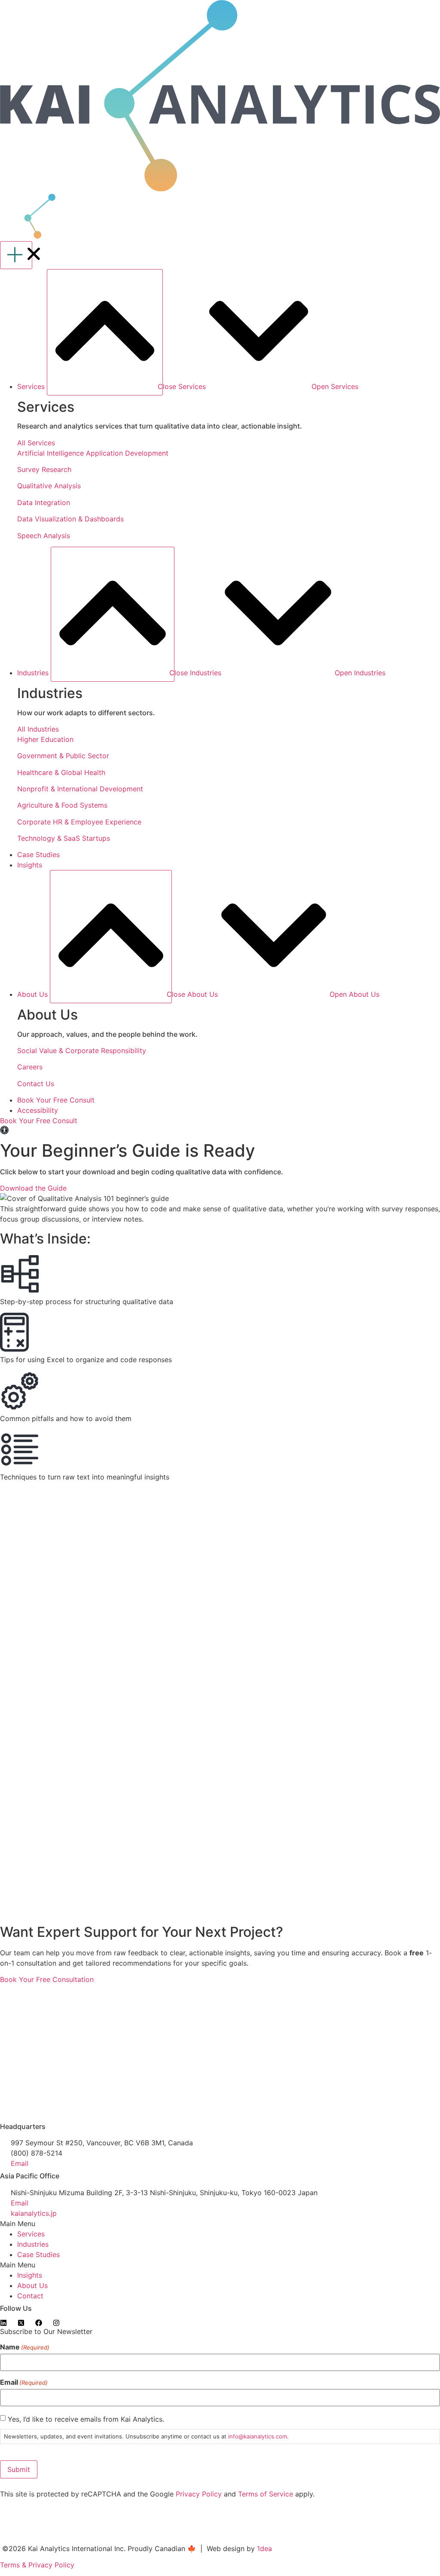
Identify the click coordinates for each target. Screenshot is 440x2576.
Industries (33, 2244)
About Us (32, 2285)
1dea (264, 2548)
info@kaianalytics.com (258, 2436)
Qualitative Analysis (49, 486)
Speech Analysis (44, 536)
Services (31, 2234)
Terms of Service (266, 2494)
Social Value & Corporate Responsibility (82, 1051)
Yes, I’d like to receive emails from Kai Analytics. (86, 2419)
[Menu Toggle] (16, 255)
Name (25, 2347)
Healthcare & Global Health (61, 772)
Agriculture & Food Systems (62, 805)
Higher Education (45, 739)
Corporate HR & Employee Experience (79, 822)
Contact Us (36, 1084)
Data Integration (44, 502)
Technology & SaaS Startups (64, 838)
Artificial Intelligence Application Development (93, 453)
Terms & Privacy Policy (37, 2565)
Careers (30, 1067)
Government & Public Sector (63, 756)
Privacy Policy (199, 2494)
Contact (30, 2296)
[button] (220, 2224)
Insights (30, 2275)
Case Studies (38, 2254)
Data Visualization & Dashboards (70, 519)
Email (24, 2382)
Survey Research (44, 469)
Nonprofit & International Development (80, 789)
